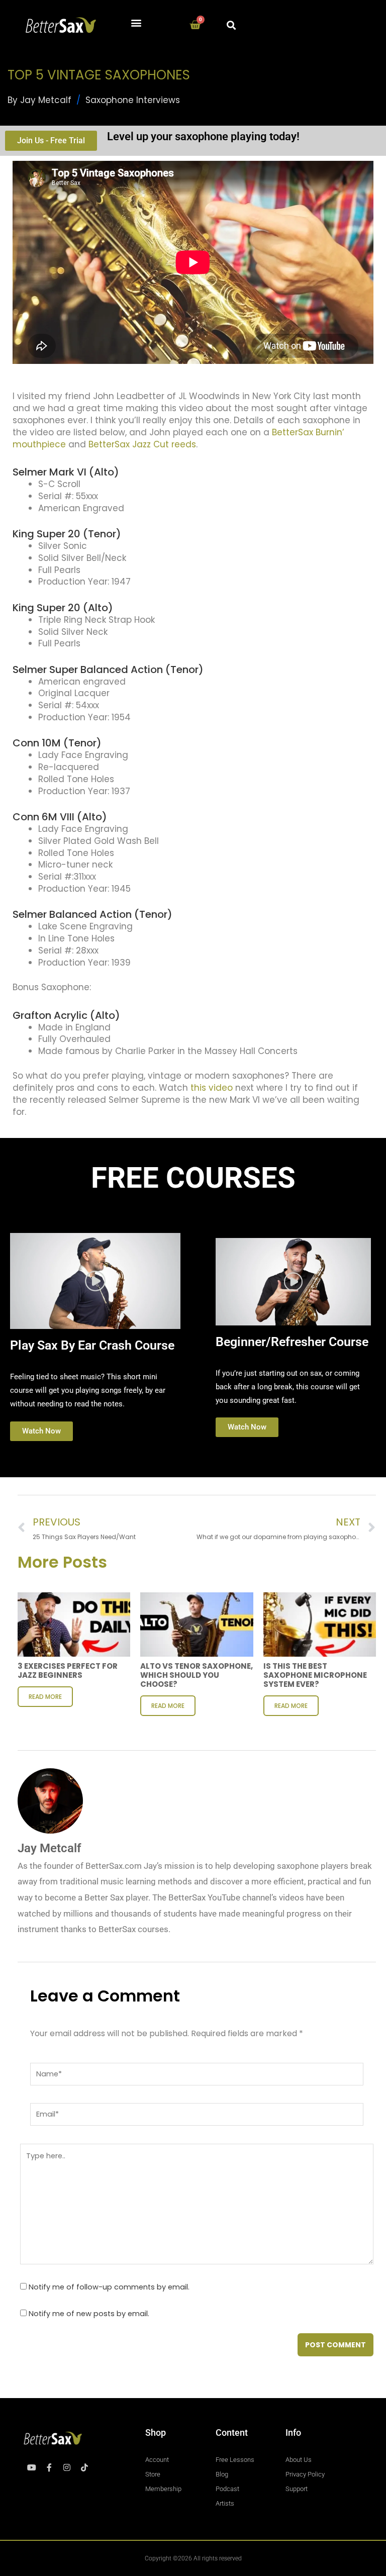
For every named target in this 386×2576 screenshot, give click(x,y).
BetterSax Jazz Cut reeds (142, 444)
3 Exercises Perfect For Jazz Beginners (68, 1671)
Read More (45, 1697)
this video (212, 1088)
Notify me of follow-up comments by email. (109, 2287)
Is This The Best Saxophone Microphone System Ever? (315, 1675)
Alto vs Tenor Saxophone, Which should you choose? (197, 1675)
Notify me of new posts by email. (89, 2314)
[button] (136, 23)
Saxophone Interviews (133, 100)
